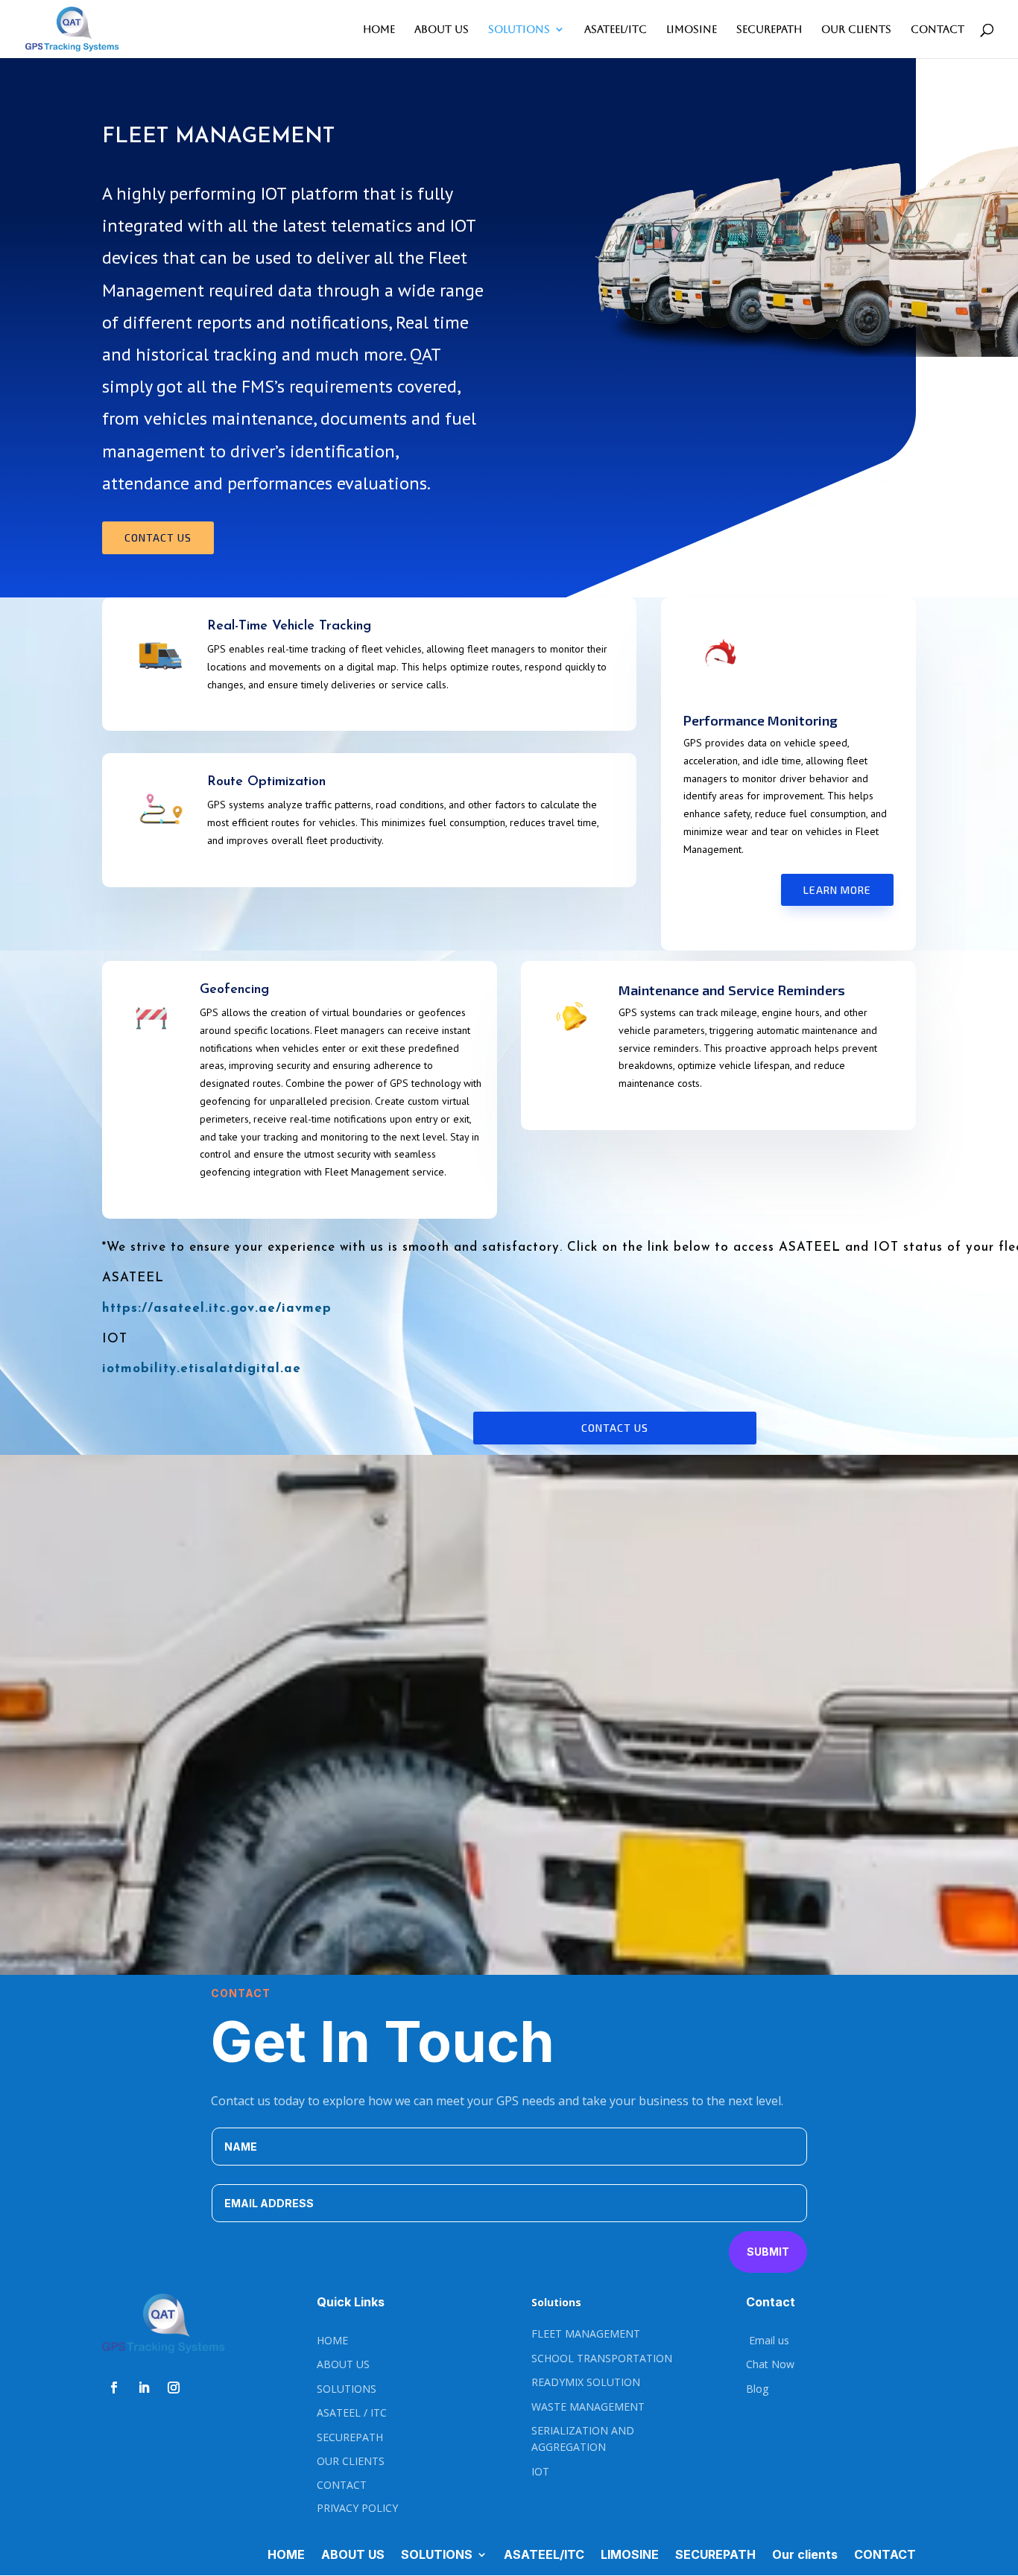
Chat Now (770, 2364)
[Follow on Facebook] (114, 2388)
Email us (768, 2340)
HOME (379, 29)
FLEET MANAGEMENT (586, 2334)
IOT (540, 2471)
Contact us (158, 537)
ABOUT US (442, 29)
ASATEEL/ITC (616, 29)
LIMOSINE (692, 29)
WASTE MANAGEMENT (588, 2407)
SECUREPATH (769, 29)
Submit (768, 2252)
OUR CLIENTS (351, 2461)
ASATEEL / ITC (352, 2412)
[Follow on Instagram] (174, 2388)
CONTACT (938, 29)
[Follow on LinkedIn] (144, 2388)
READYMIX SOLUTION (586, 2382)
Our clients (856, 29)
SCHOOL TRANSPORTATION (602, 2358)
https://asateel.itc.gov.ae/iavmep (217, 1308)
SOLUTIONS (519, 29)
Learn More (837, 890)
